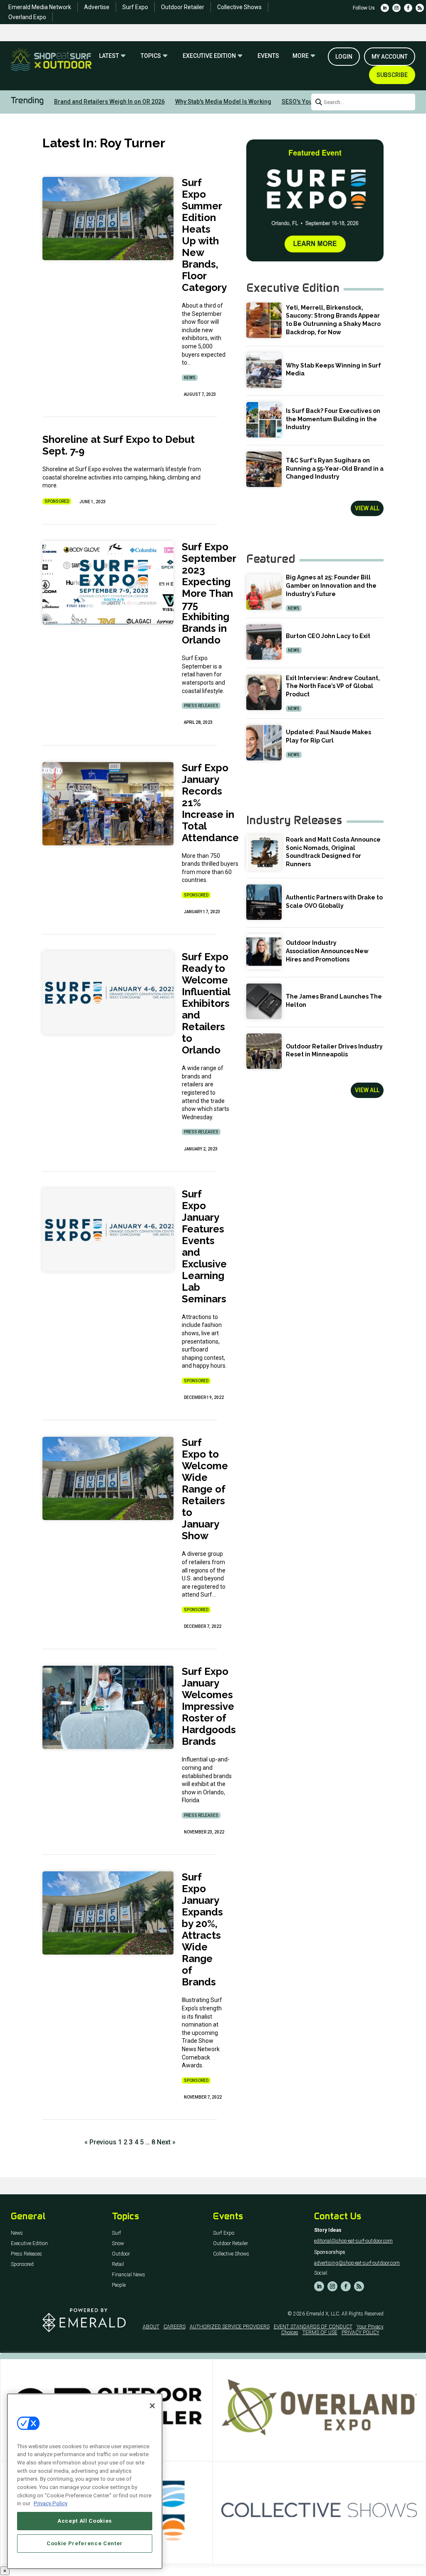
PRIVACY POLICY (360, 2333)
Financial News (129, 2275)
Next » (166, 2142)
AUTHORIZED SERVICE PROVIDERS (230, 2327)
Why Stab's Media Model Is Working (223, 102)
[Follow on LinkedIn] (385, 8)
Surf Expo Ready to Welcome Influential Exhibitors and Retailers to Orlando (206, 1003)
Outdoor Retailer (183, 7)
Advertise (97, 7)
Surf (116, 2233)
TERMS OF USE (320, 2333)
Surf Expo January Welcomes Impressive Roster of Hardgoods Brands (209, 1706)
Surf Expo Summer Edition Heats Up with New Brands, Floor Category (204, 235)
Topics (151, 56)
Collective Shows (239, 7)
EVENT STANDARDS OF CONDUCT (313, 2327)
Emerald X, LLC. (323, 2314)
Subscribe (392, 75)
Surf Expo (135, 7)
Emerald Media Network (40, 7)
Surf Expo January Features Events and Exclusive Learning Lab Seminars (204, 1246)
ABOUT (151, 2327)
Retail (118, 2264)
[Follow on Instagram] (396, 8)
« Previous (100, 2142)
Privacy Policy (51, 2503)
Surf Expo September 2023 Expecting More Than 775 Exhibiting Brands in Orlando (209, 593)
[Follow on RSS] (420, 8)
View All (367, 508)
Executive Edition (209, 56)
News (190, 378)
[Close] (152, 2406)
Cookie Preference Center (85, 2543)
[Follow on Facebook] (408, 8)
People (119, 2285)
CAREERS (175, 2327)
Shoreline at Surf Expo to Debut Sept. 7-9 (119, 445)
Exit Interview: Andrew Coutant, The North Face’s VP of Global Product (333, 686)
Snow (118, 2244)
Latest (109, 56)
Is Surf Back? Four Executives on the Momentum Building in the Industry (333, 419)
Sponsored (57, 501)
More (301, 56)
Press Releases (201, 706)
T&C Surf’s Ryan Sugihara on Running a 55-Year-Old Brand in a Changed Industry (335, 468)
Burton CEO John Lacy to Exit (328, 636)
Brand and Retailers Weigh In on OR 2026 (109, 102)
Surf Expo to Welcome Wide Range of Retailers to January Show (205, 1489)
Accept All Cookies (85, 2521)
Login (344, 57)
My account (390, 57)
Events (268, 56)
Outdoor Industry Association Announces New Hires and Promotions (327, 951)
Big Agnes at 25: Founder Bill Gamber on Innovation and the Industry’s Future (331, 585)
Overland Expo (27, 17)
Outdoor (121, 2254)
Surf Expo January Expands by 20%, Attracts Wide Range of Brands (202, 1929)
